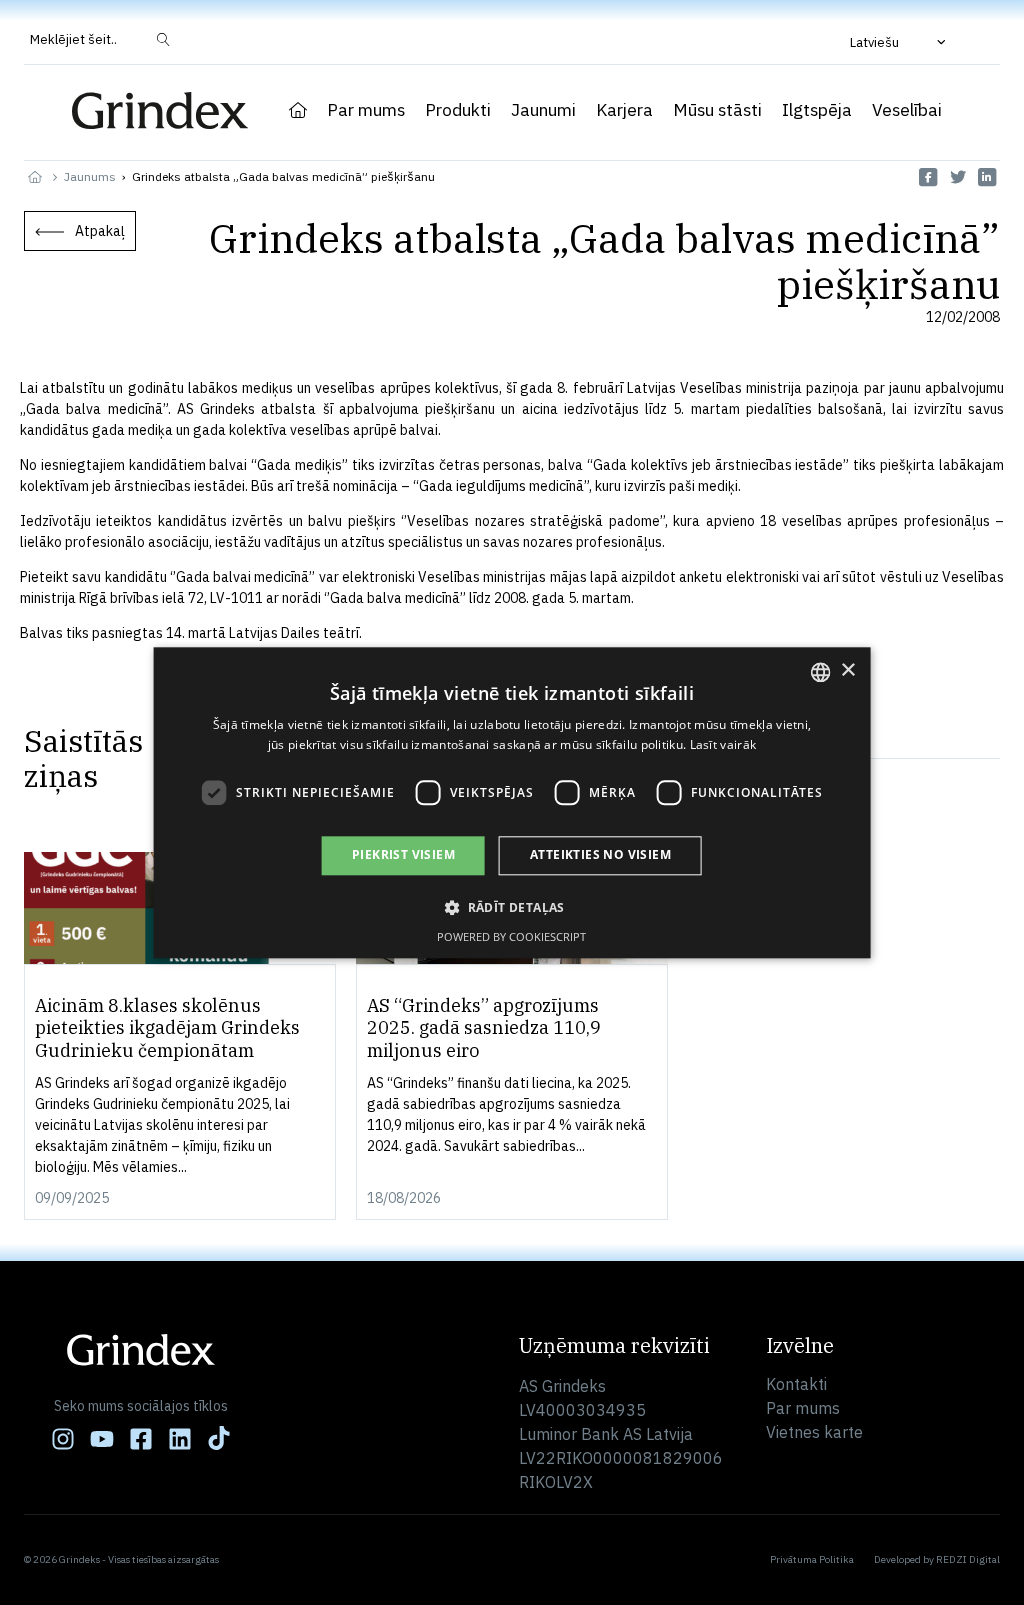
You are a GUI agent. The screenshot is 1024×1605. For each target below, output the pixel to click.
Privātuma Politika (812, 1559)
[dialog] (512, 802)
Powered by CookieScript (511, 936)
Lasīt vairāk (723, 744)
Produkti (458, 110)
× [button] (847, 670)
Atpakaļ (100, 231)
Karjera (624, 110)
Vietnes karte (814, 1432)
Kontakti (796, 1384)
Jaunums (90, 176)
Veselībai (907, 110)
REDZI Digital (968, 1559)
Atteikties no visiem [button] (600, 855)
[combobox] (820, 672)
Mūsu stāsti (717, 110)
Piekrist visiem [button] (403, 855)
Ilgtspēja (817, 110)
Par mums (366, 110)
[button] (900, 42)
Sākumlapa (298, 110)
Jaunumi (543, 110)
